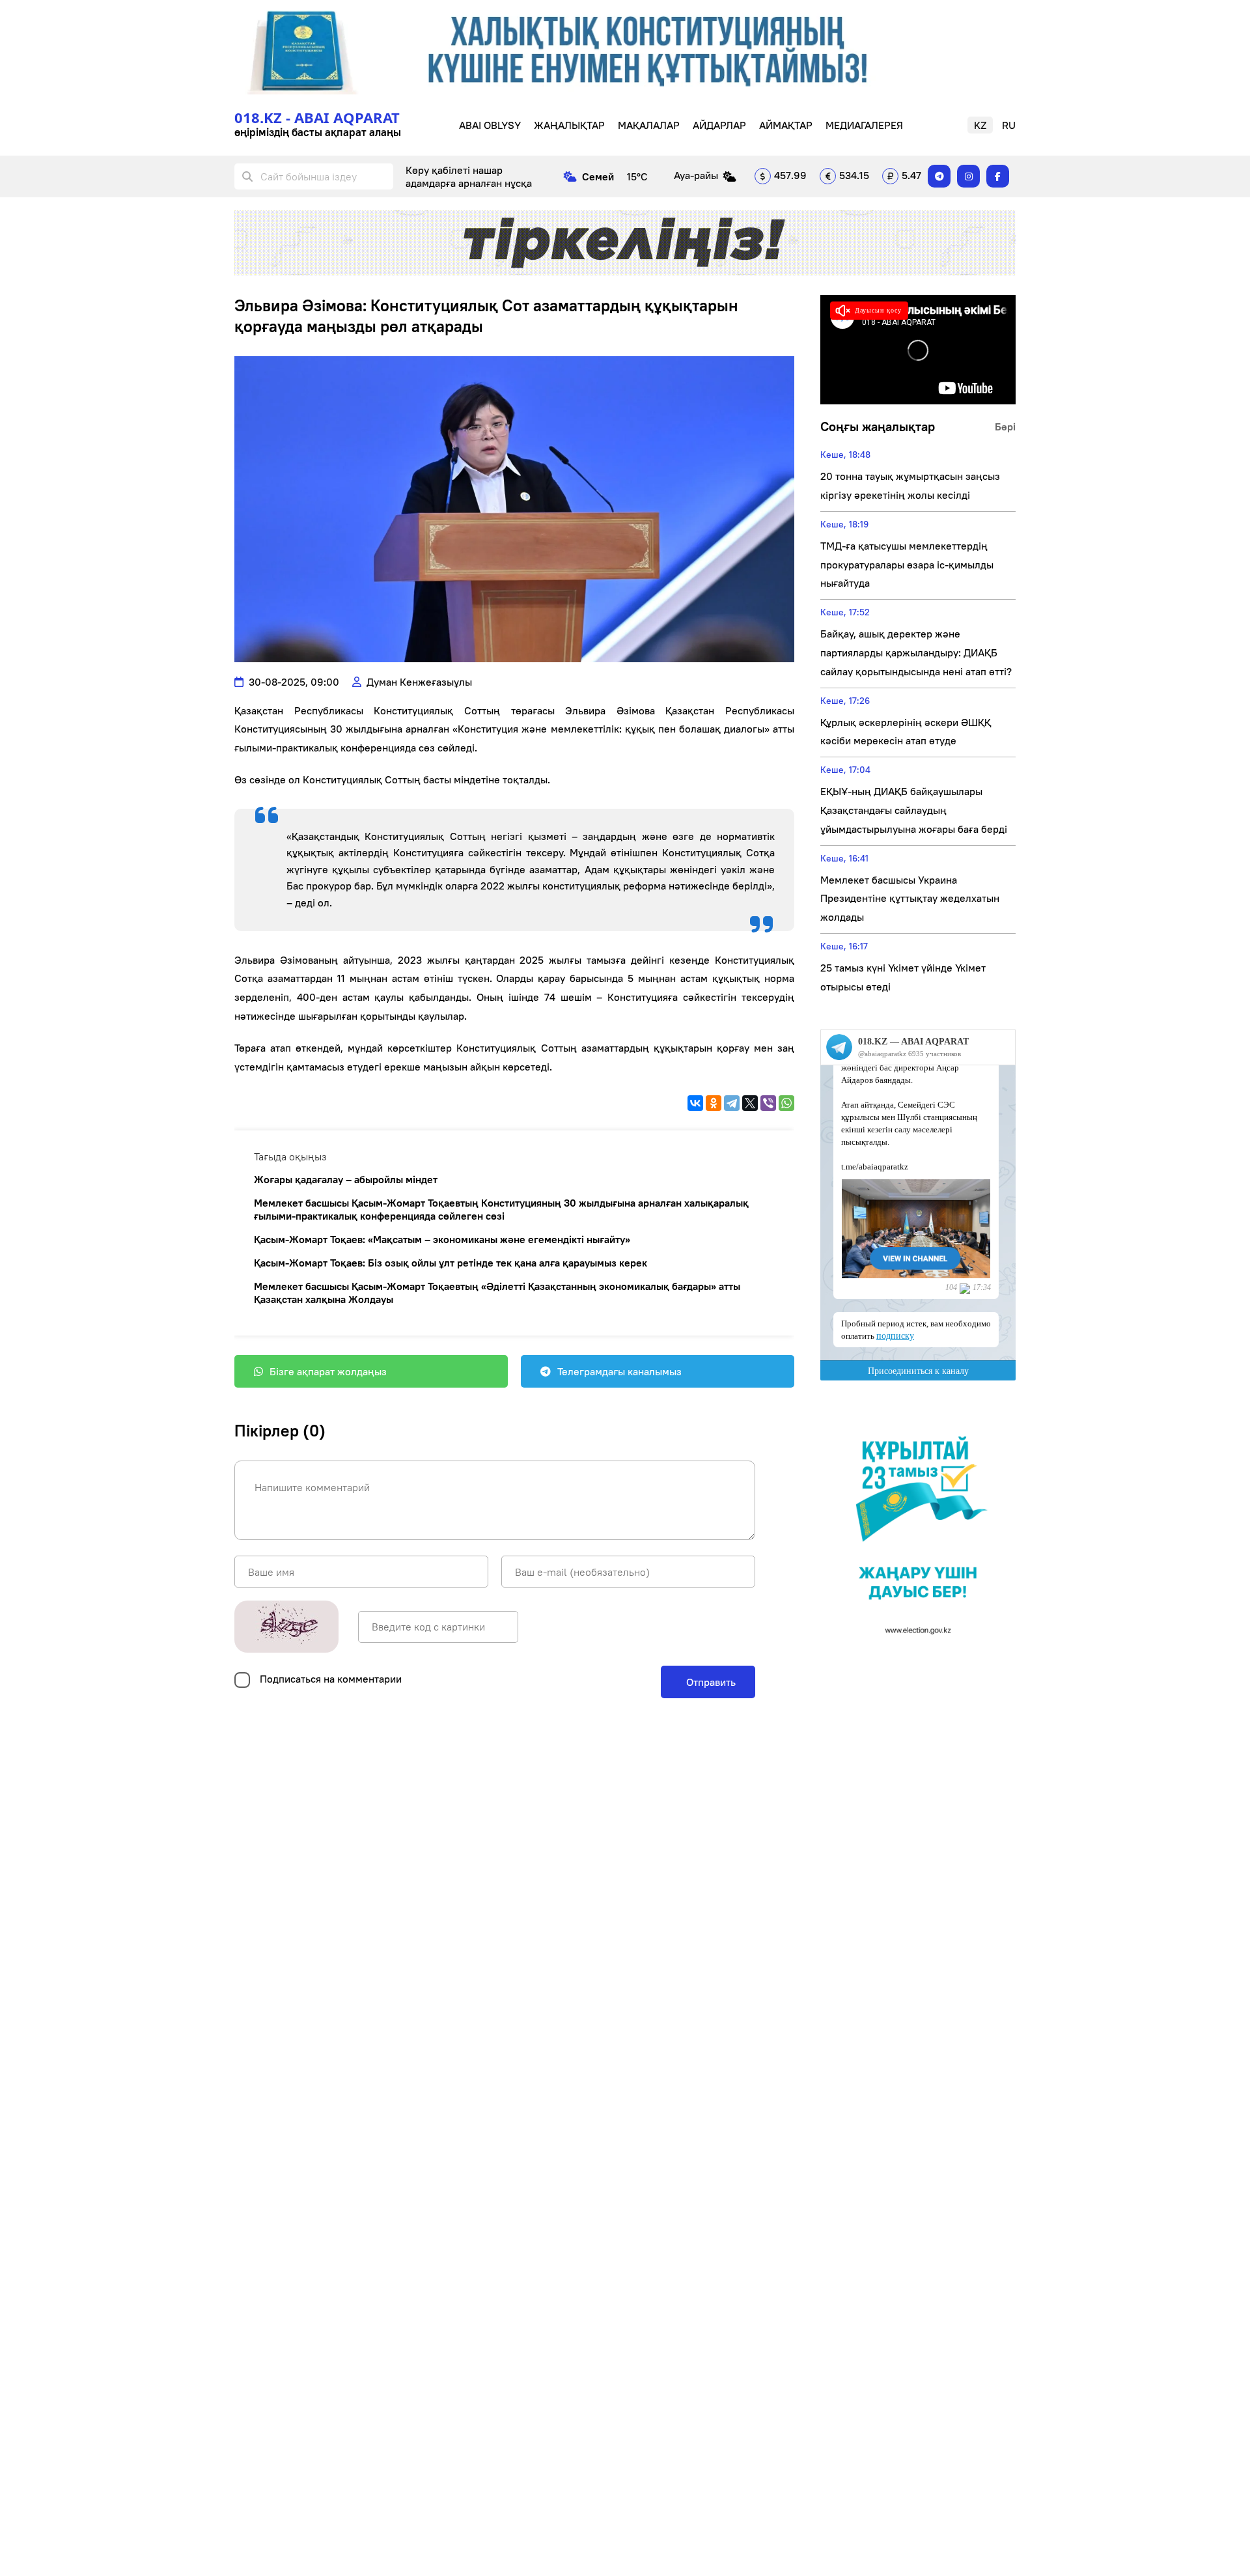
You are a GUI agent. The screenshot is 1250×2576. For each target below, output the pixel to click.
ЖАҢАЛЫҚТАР (569, 125)
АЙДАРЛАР (719, 125)
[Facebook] (998, 176)
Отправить (710, 1682)
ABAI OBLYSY (490, 125)
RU (1009, 125)
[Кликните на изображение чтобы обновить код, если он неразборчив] (286, 1627)
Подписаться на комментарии (331, 1679)
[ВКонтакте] (695, 1103)
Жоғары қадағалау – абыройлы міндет (346, 1179)
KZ (980, 125)
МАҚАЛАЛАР (649, 125)
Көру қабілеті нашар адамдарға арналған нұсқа (469, 176)
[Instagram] (968, 176)
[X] (750, 1103)
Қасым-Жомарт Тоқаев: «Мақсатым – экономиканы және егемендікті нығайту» (442, 1239)
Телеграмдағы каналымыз (619, 1371)
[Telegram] (939, 176)
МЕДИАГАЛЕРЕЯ (864, 125)
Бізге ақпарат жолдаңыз (328, 1371)
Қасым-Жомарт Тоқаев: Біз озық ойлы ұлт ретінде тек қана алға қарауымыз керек (451, 1263)
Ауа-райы (696, 175)
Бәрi (1005, 427)
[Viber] (768, 1103)
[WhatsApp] (786, 1103)
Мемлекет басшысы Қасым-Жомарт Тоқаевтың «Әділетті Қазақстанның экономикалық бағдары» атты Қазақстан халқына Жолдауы (497, 1293)
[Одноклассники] (714, 1103)
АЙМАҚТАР (786, 125)
